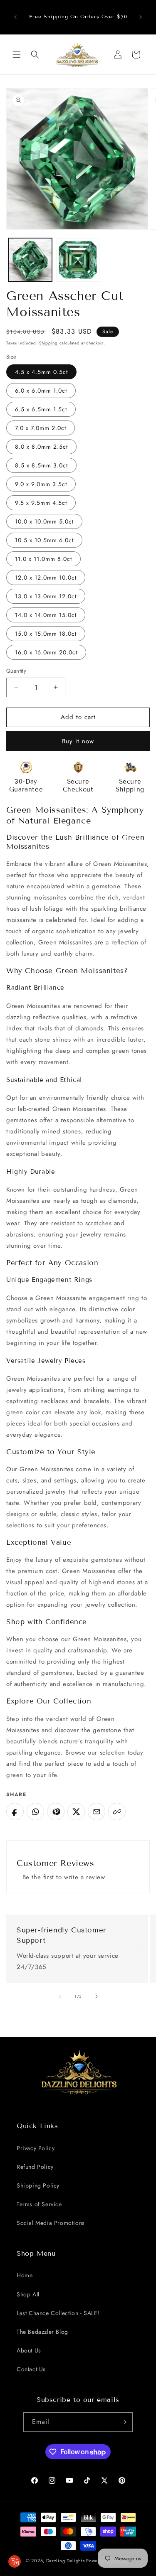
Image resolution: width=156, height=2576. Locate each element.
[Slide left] (60, 1996)
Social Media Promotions (51, 2223)
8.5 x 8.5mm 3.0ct (41, 465)
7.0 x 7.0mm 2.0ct (41, 428)
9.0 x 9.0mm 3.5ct (41, 484)
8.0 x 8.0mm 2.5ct (41, 447)
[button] (17, 54)
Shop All (28, 2294)
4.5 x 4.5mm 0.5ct (41, 372)
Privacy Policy (36, 2148)
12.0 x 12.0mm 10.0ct (46, 578)
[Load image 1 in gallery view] (30, 260)
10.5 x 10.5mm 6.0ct (44, 540)
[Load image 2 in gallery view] (78, 260)
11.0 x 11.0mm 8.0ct (43, 559)
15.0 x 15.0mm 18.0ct (46, 634)
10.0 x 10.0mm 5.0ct (44, 521)
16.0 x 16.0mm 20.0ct (46, 652)
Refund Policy (35, 2167)
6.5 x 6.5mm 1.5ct (41, 409)
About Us (29, 2350)
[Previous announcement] (15, 17)
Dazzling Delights (66, 2561)
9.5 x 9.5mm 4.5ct (41, 503)
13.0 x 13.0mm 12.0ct (46, 596)
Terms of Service (39, 2204)
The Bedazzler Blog (42, 2332)
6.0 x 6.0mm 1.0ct (41, 391)
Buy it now (78, 741)
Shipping (48, 343)
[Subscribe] (123, 2422)
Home (25, 2275)
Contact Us (31, 2369)
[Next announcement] (141, 17)
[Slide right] (97, 1996)
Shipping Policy (38, 2185)
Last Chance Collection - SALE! (58, 2313)
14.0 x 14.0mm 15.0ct (46, 615)
